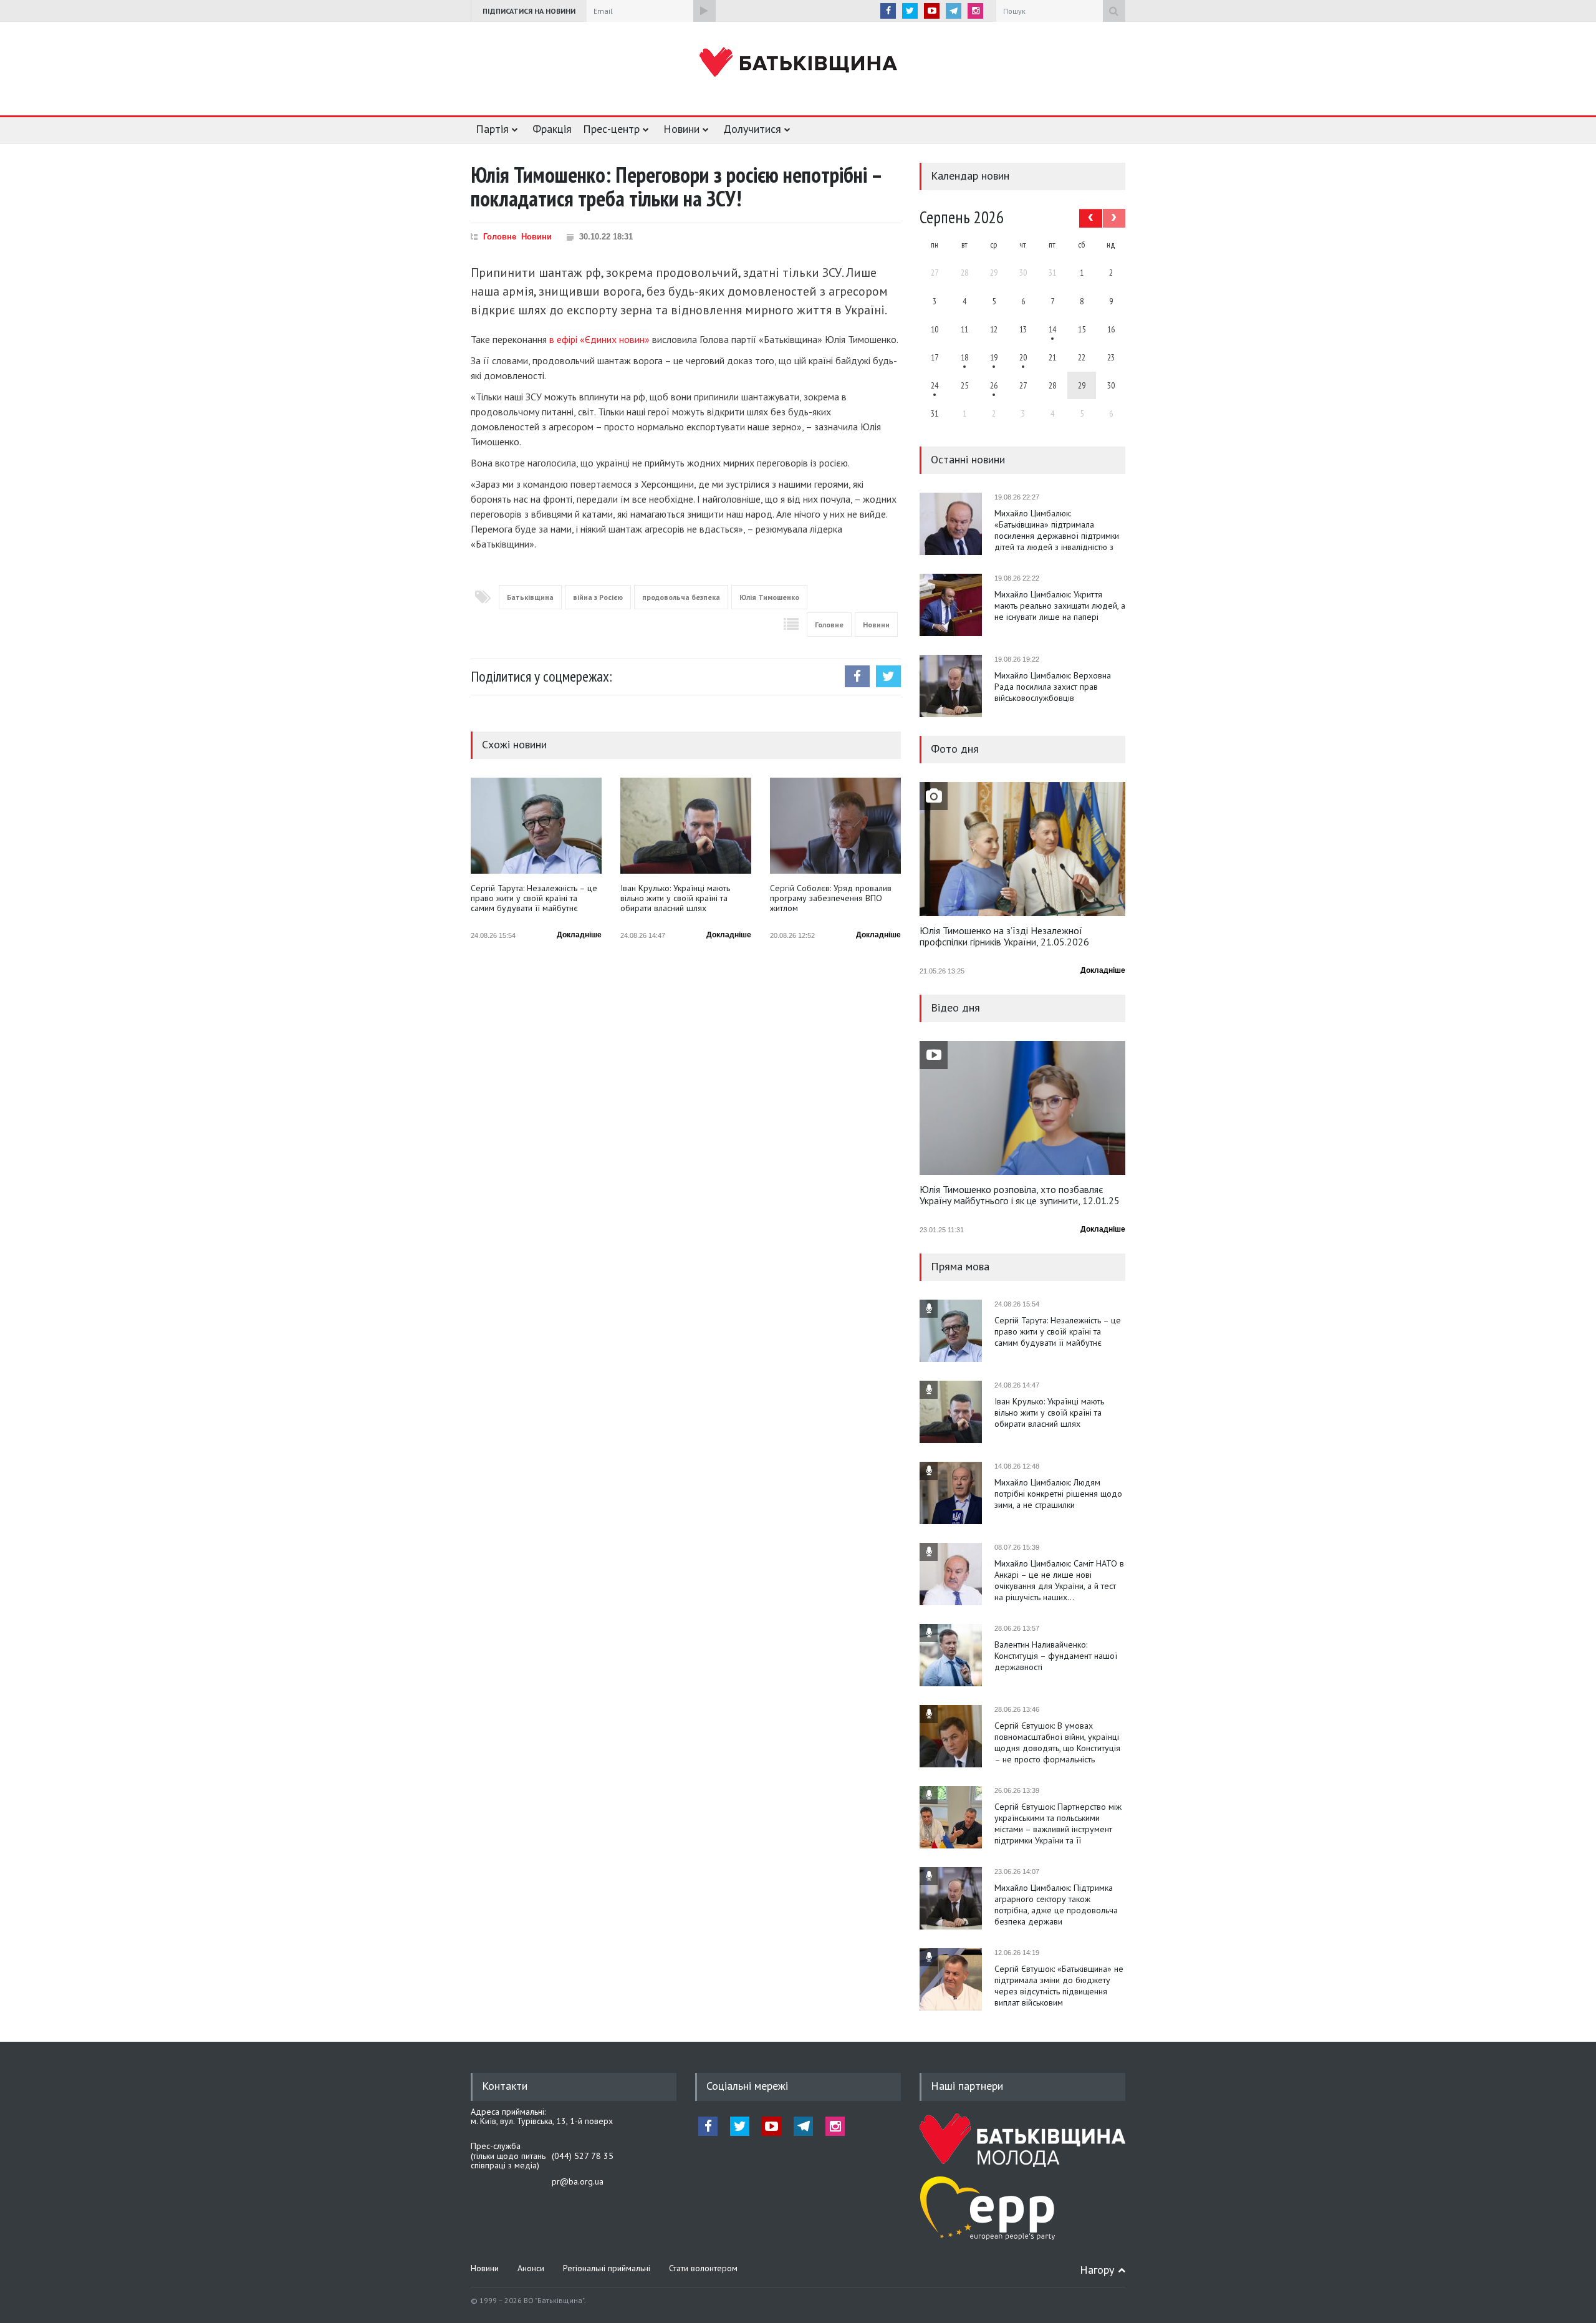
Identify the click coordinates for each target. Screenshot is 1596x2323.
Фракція (552, 129)
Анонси (531, 2268)
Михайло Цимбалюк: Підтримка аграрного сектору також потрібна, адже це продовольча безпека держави (1056, 1905)
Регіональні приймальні (607, 2268)
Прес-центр (611, 129)
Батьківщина (530, 597)
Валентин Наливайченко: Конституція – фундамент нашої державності (1056, 1656)
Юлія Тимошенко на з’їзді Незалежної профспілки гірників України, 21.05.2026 (1004, 937)
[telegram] (954, 11)
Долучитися (752, 129)
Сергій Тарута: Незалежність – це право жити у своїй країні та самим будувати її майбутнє (534, 898)
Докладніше (579, 935)
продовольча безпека (681, 597)
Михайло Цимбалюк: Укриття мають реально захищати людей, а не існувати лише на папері (1060, 606)
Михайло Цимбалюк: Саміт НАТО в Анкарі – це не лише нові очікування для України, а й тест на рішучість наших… (1059, 1580)
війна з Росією (598, 597)
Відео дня (955, 1007)
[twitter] (910, 11)
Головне (500, 237)
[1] (1052, 329)
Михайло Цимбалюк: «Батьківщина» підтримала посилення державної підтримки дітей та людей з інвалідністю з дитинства (1057, 530)
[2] (964, 357)
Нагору (1097, 2270)
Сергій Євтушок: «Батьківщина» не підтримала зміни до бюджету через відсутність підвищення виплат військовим (1059, 1986)
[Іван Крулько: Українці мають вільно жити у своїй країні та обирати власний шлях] (686, 826)
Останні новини (968, 459)
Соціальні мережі (747, 2086)
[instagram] (975, 11)
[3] (935, 385)
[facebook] (888, 11)
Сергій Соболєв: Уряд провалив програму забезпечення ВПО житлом (831, 898)
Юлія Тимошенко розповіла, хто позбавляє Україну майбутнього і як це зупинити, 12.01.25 (1020, 1195)
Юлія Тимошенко (769, 597)
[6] (994, 357)
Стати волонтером (703, 2268)
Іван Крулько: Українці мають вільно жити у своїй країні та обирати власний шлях (675, 898)
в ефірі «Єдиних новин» (599, 339)
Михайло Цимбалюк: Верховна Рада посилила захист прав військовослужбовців (1053, 687)
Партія (492, 129)
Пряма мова (960, 1266)
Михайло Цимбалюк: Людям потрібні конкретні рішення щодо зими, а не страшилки (1058, 1494)
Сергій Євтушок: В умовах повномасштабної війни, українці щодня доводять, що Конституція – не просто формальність (1057, 1742)
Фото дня (955, 749)
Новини (681, 129)
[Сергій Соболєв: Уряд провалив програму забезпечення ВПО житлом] (835, 826)
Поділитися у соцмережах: (541, 676)
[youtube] (932, 11)
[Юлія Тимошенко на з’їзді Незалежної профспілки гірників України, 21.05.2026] (1022, 849)
